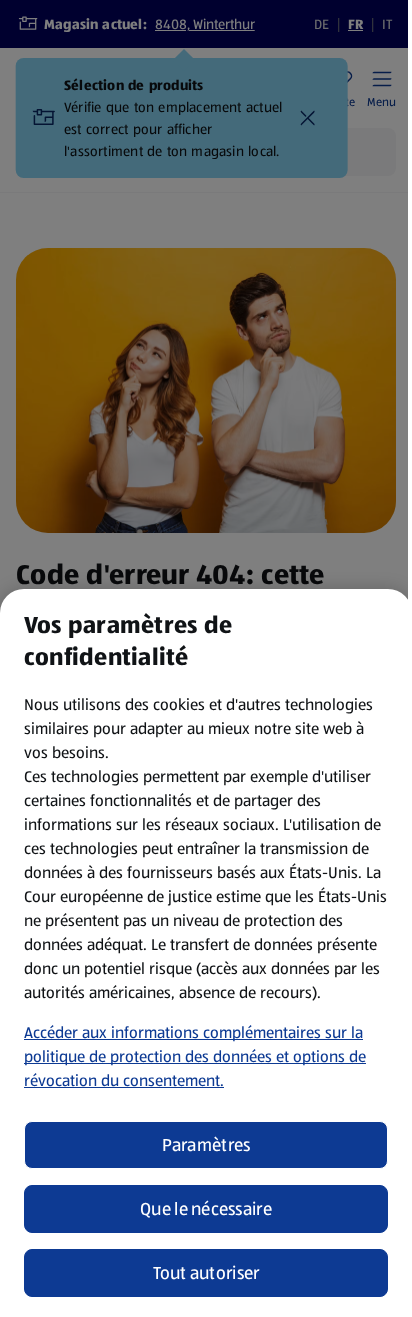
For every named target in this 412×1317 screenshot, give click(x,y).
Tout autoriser (206, 1273)
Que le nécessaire (206, 1209)
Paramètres (206, 1145)
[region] (206, 953)
